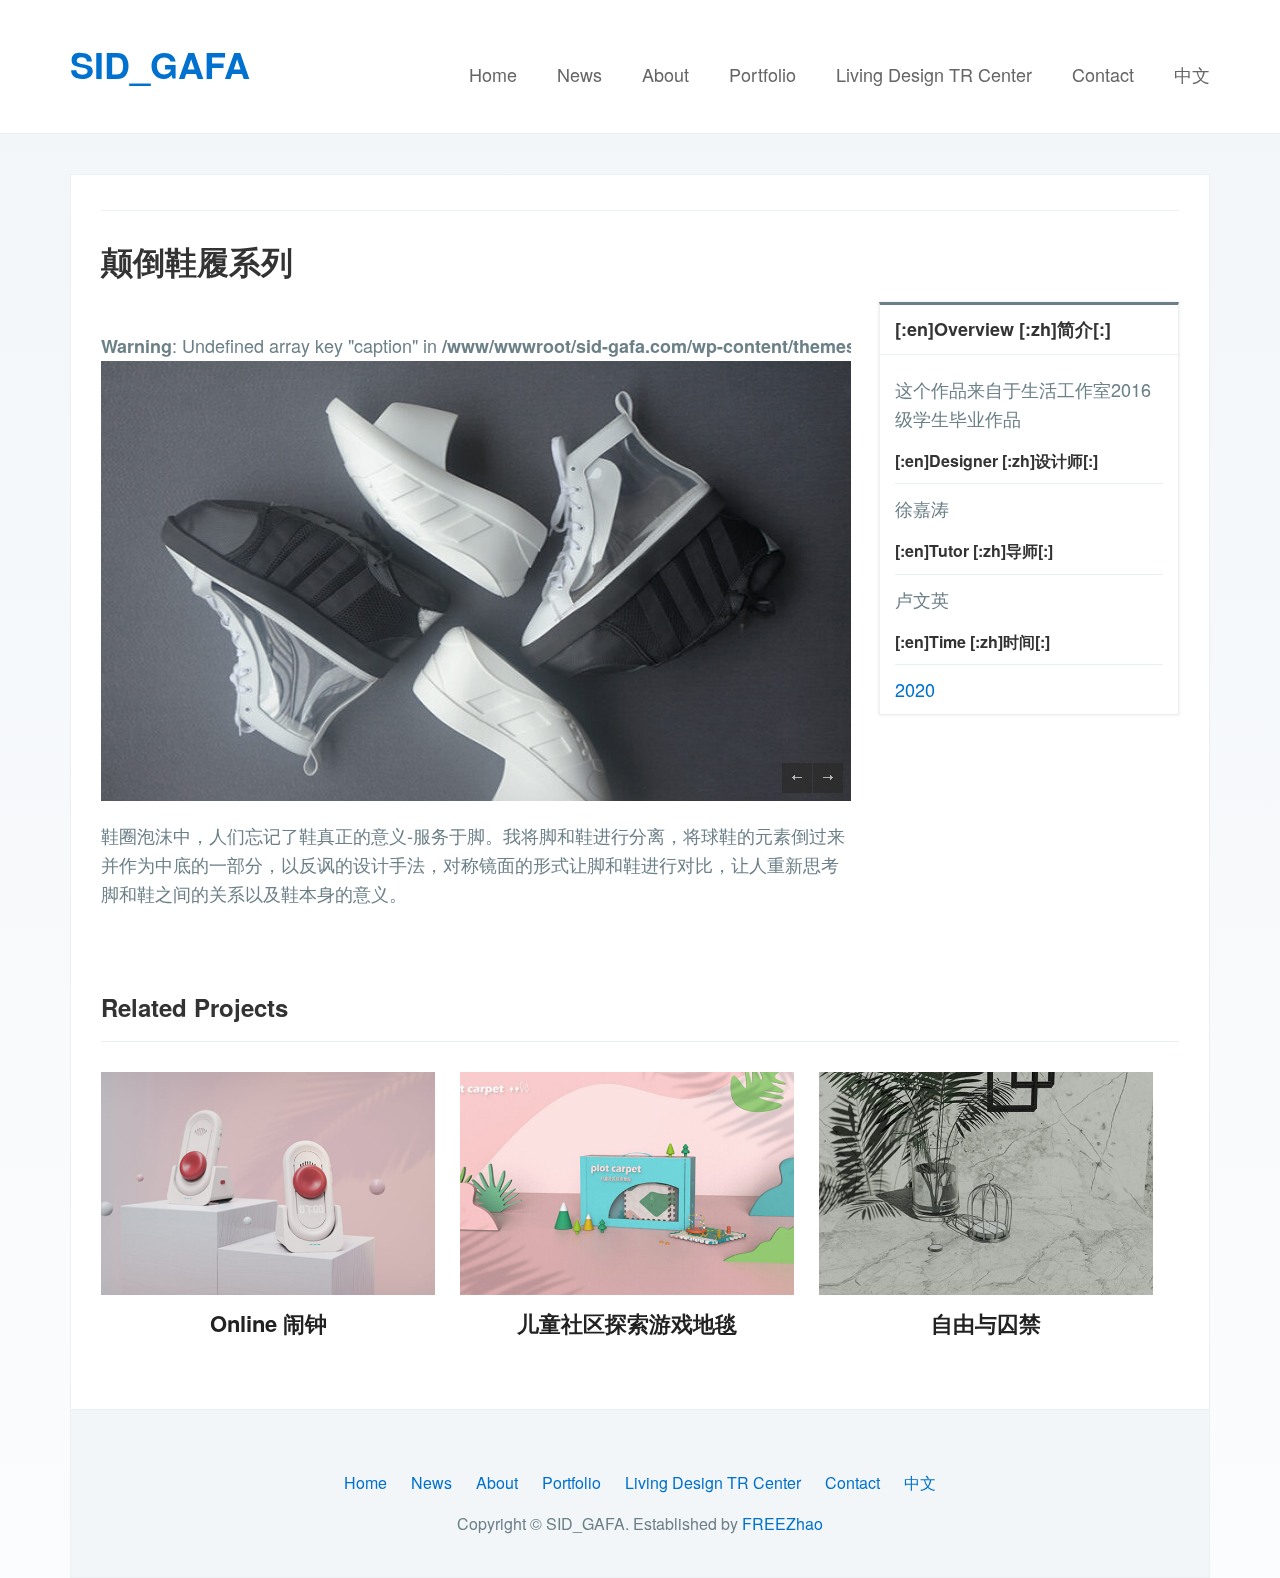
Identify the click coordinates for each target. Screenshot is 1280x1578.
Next (828, 778)
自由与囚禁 (986, 1323)
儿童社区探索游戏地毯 (627, 1323)
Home (493, 74)
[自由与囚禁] (986, 1183)
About (665, 74)
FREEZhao (782, 1523)
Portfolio (762, 74)
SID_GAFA (160, 64)
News (579, 74)
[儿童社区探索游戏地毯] (627, 1183)
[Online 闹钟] (268, 1183)
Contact (1103, 74)
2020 (915, 689)
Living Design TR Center (934, 74)
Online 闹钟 (268, 1323)
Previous (797, 778)
